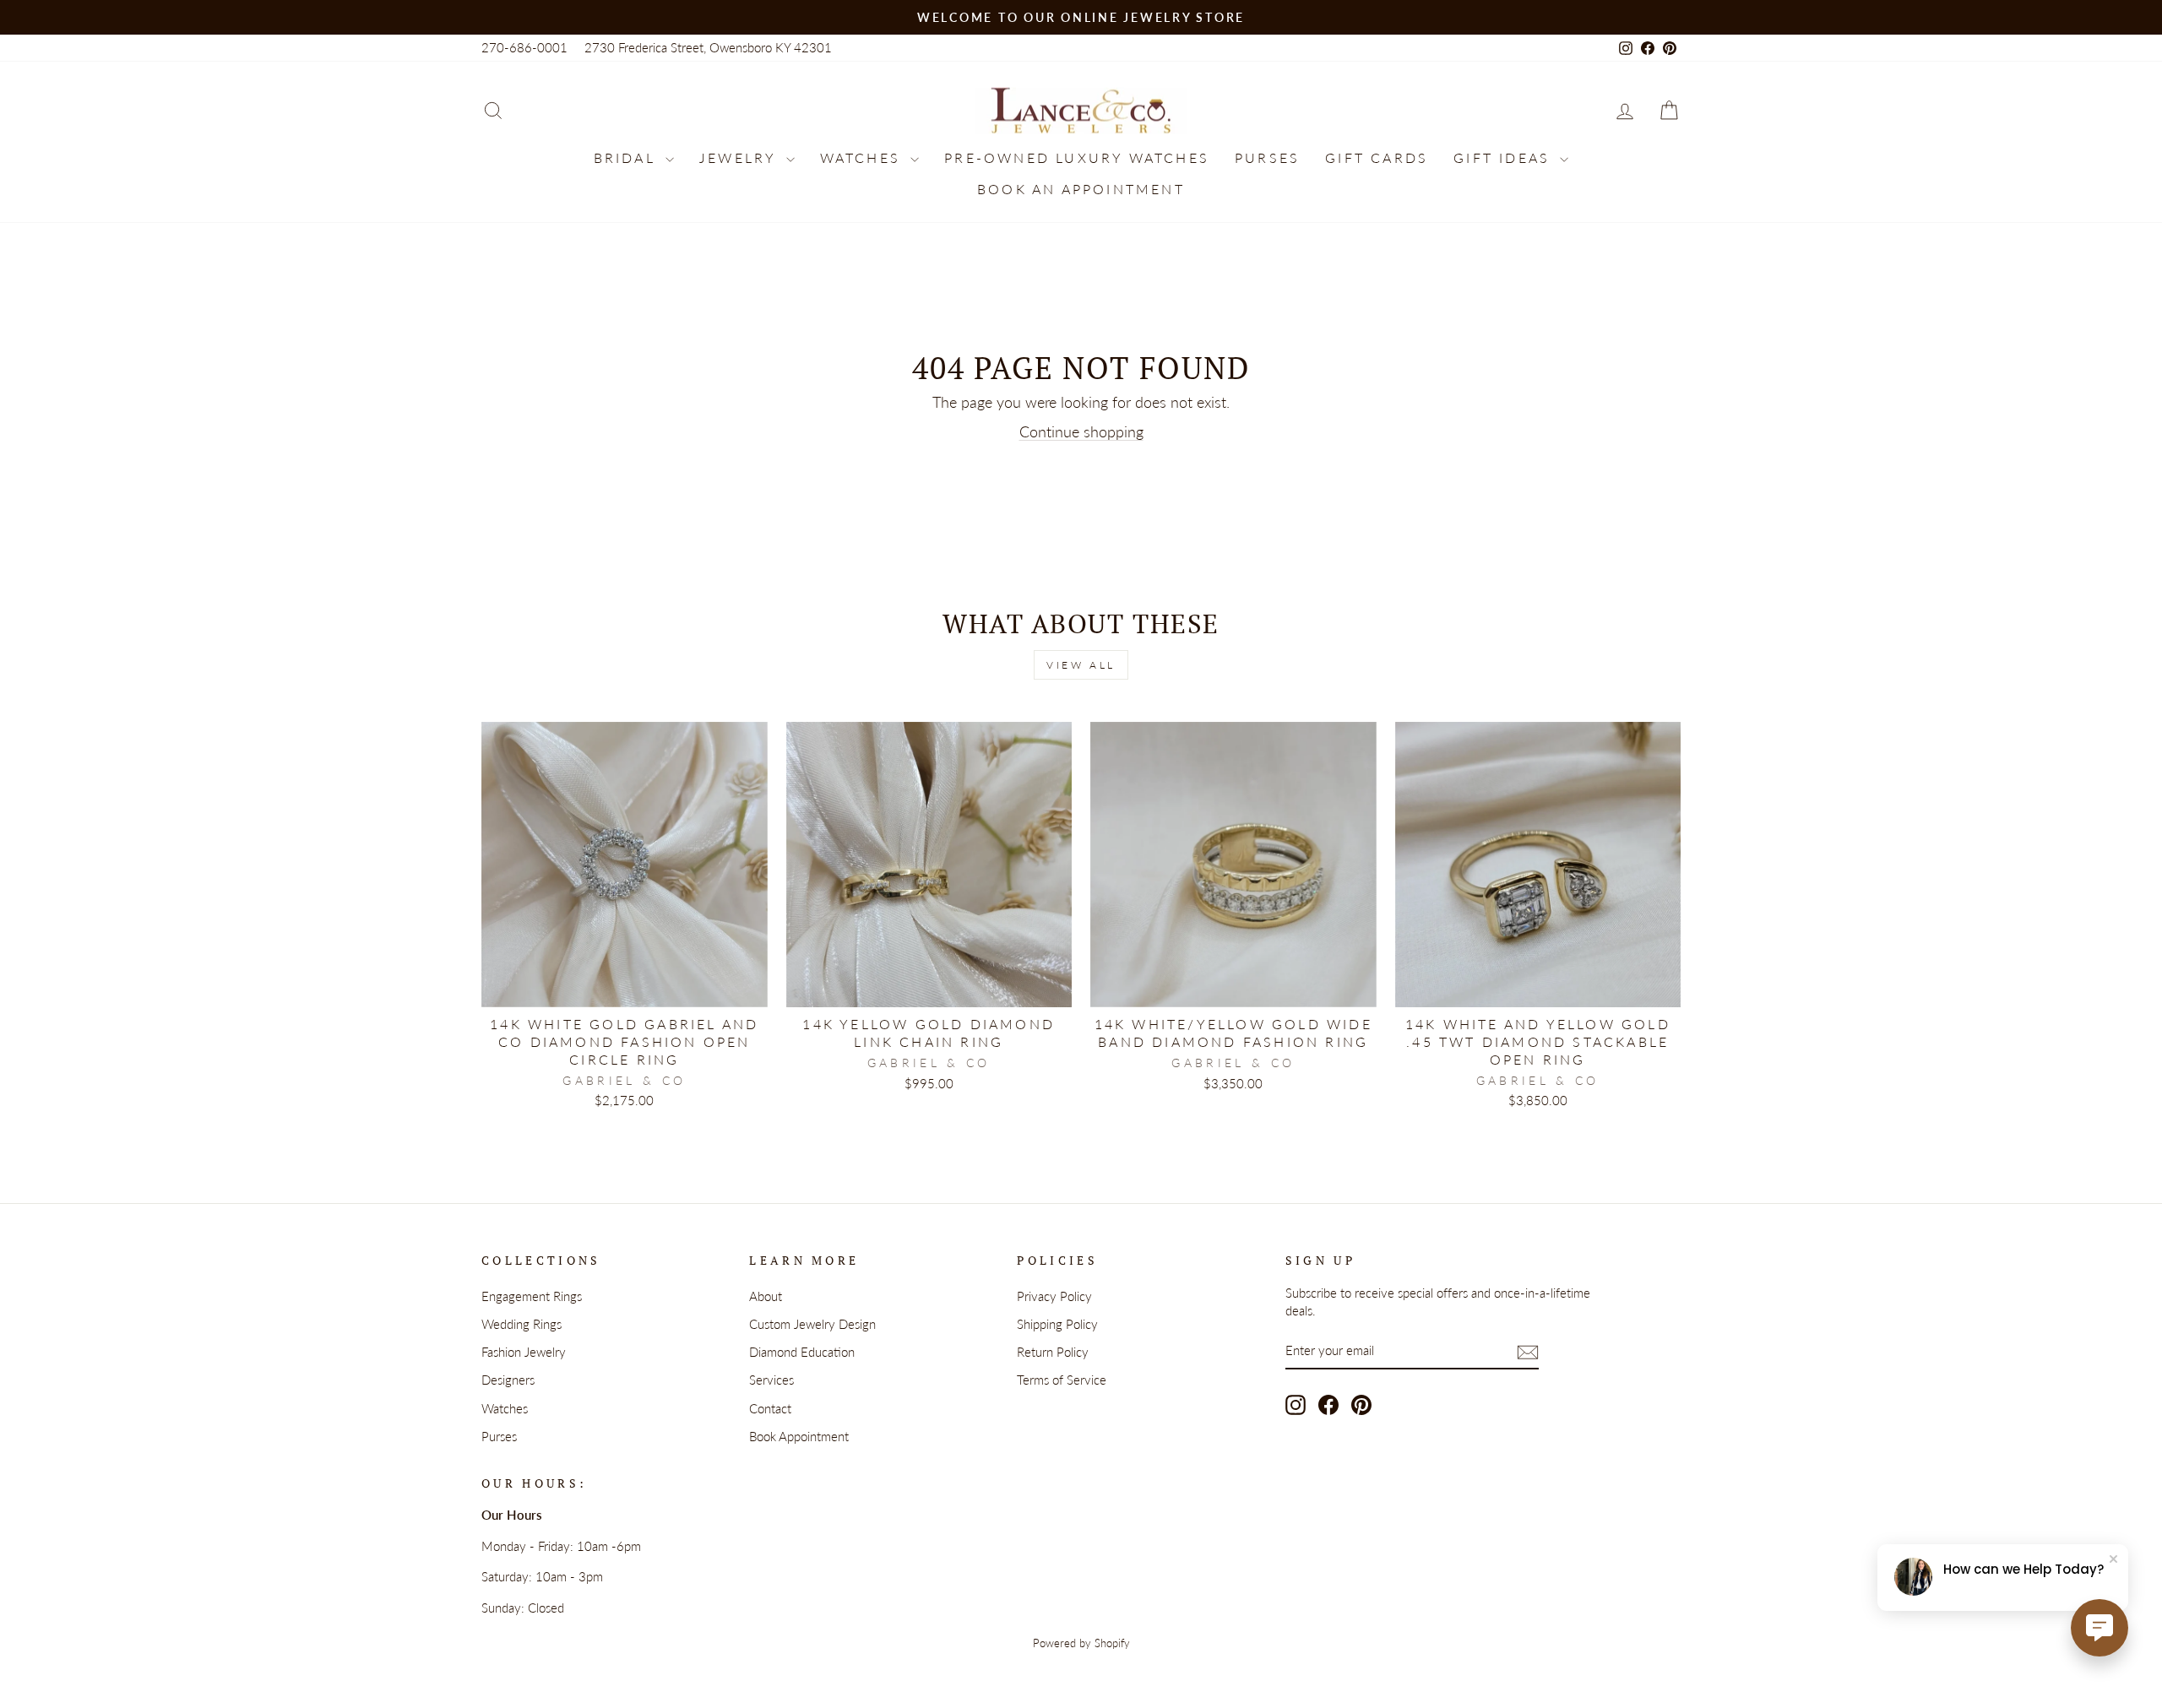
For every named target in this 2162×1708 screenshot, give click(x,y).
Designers (508, 1380)
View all (1081, 665)
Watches (864, 157)
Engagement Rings (532, 1296)
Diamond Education (802, 1352)
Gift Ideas (1505, 157)
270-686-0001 (524, 47)
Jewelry (741, 157)
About (766, 1296)
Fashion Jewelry (524, 1352)
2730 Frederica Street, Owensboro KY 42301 (708, 47)
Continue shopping (1081, 431)
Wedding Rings (521, 1324)
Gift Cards (1377, 157)
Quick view (625, 987)
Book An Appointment (1081, 189)
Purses (1267, 157)
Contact (770, 1408)
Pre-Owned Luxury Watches (1077, 157)
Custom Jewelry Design (812, 1324)
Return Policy (1053, 1352)
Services (771, 1380)
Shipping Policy (1057, 1324)
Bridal (627, 157)
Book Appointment (799, 1436)
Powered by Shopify (1081, 1643)
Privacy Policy (1054, 1296)
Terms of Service (1062, 1380)
